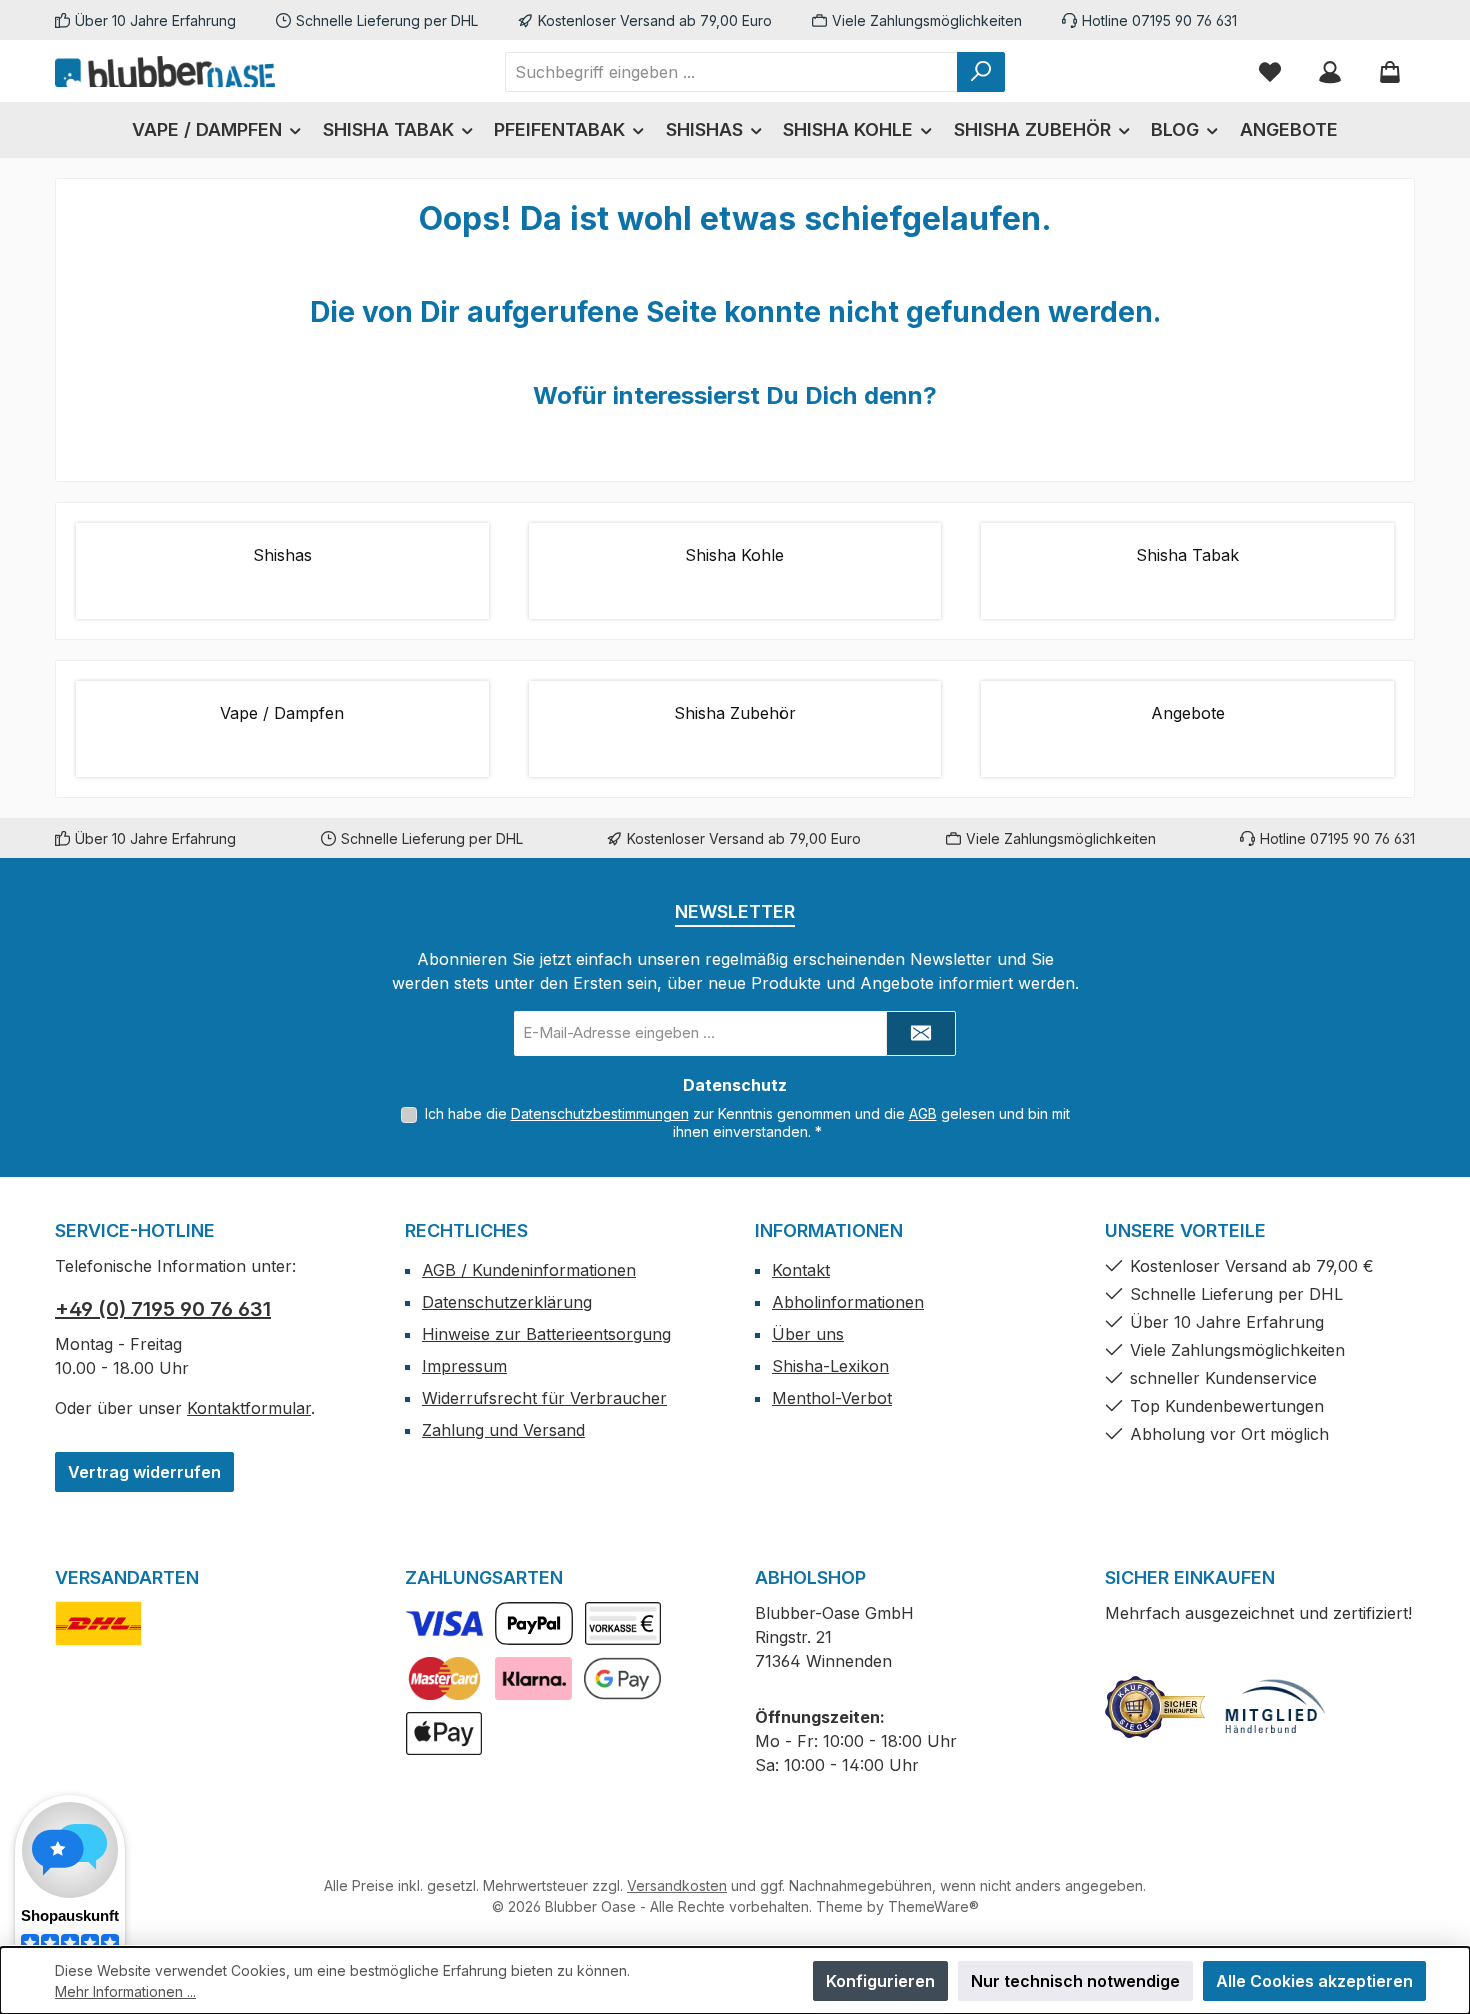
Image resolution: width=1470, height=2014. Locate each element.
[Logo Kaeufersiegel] (1155, 1707)
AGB (923, 1113)
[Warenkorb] (1390, 71)
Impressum (464, 1366)
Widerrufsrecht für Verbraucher (544, 1398)
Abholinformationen (848, 1302)
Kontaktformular (249, 1408)
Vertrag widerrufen (144, 1472)
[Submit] (921, 1033)
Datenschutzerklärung (507, 1302)
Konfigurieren (880, 1981)
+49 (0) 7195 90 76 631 (163, 1309)
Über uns (808, 1334)
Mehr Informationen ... (125, 1991)
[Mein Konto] (1330, 71)
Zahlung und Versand (503, 1430)
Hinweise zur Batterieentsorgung (546, 1334)
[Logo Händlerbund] (1275, 1707)
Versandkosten (677, 1885)
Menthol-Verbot (832, 1398)
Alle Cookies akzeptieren (1314, 1981)
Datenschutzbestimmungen (600, 1113)
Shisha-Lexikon (830, 1366)
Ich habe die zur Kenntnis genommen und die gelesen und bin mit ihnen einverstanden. (747, 1122)
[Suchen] (981, 72)
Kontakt (801, 1270)
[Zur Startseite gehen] (165, 71)
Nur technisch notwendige (1075, 1981)
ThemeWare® (933, 1906)
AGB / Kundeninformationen (529, 1270)
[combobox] (731, 72)
